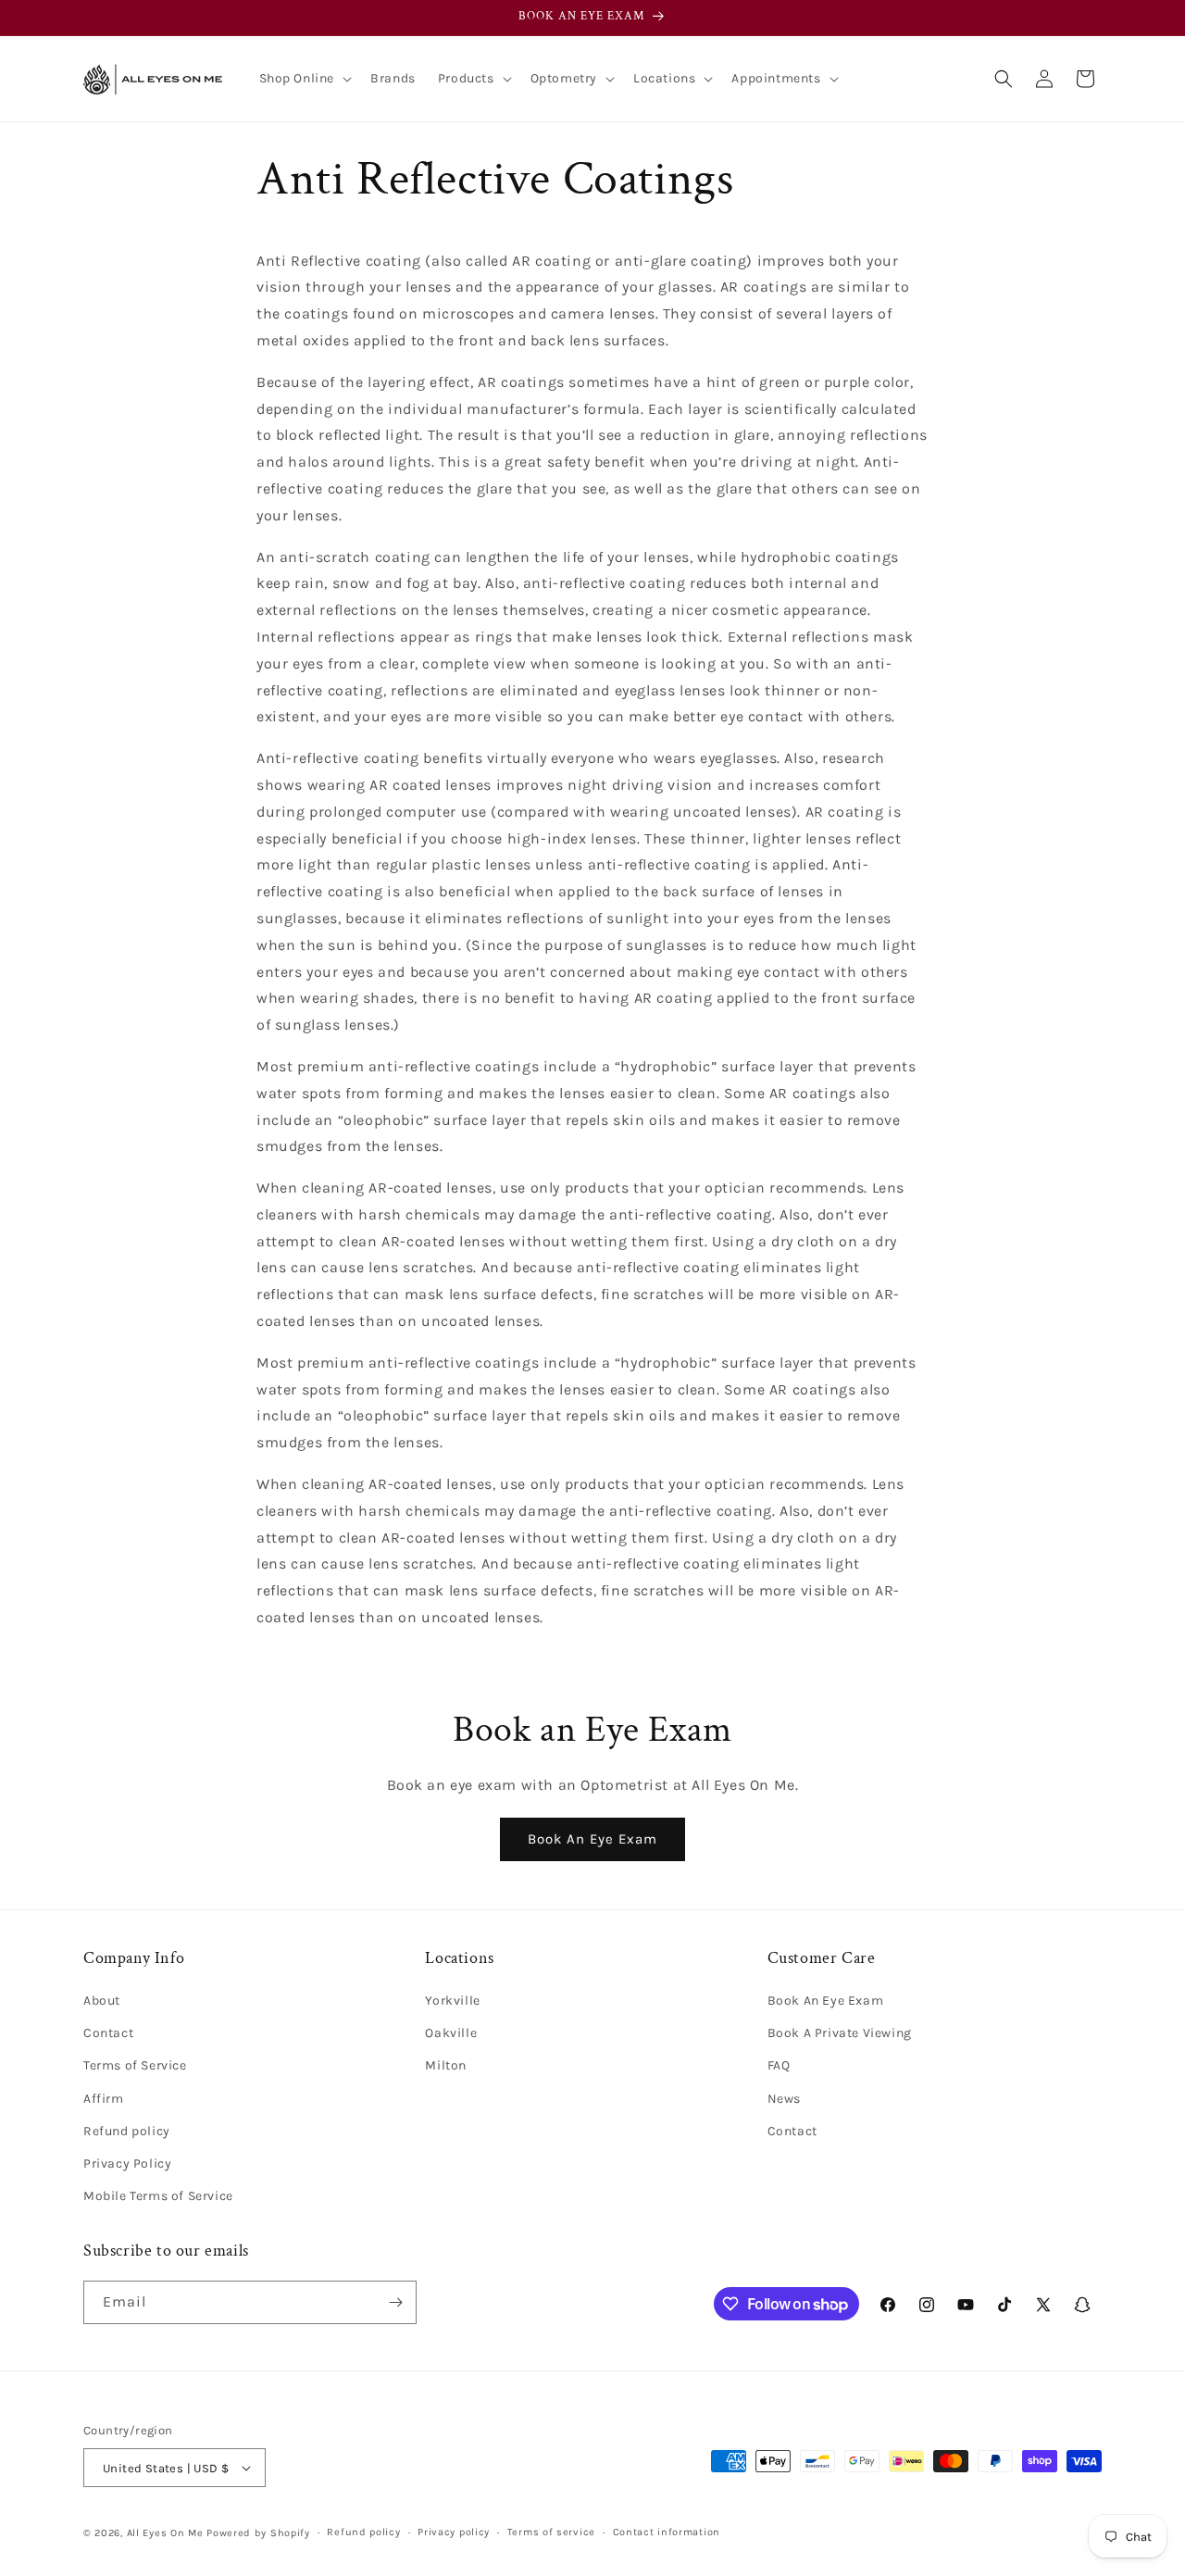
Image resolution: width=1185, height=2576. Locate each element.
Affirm (104, 2099)
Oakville (451, 2033)
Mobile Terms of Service (158, 2196)
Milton (446, 2065)
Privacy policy (454, 2532)
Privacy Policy (127, 2163)
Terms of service (551, 2532)
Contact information (667, 2532)
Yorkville (452, 2001)
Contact (108, 2033)
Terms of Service (135, 2065)
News (784, 2099)
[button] (304, 79)
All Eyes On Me (165, 2533)
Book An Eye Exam (592, 1839)
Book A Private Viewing (840, 2033)
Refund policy (127, 2131)
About (102, 2001)
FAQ (779, 2065)
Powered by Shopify (258, 2533)
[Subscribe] (395, 2302)
